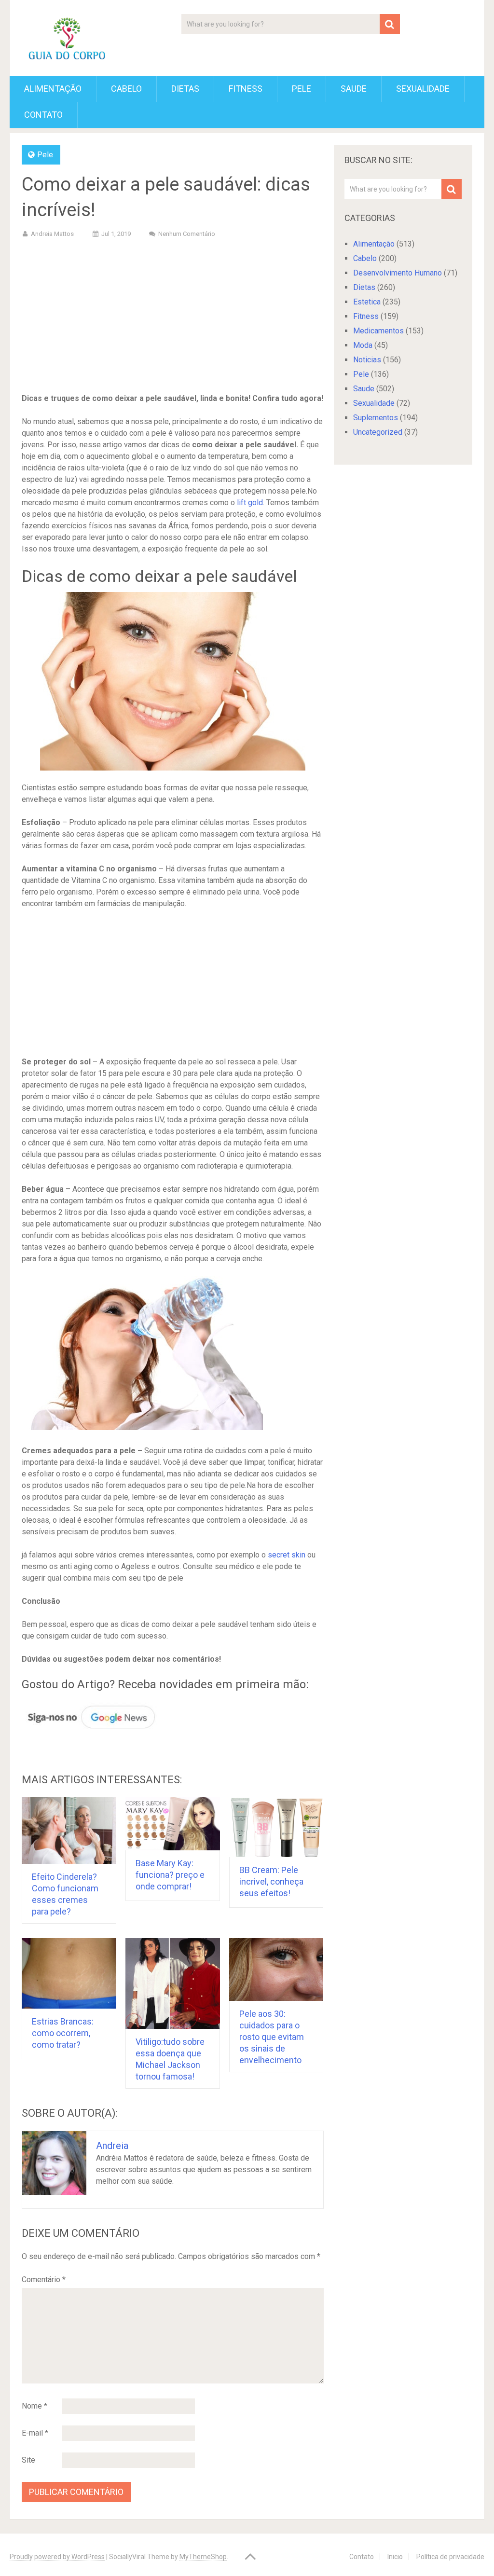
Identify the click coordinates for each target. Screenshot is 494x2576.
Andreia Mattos (52, 234)
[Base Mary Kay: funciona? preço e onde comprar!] (173, 1824)
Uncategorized (378, 432)
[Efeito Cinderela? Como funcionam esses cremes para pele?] (69, 1830)
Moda (363, 345)
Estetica (367, 302)
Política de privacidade (450, 2557)
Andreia (112, 2146)
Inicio (395, 2557)
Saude (354, 89)
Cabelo (126, 89)
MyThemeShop (203, 2557)
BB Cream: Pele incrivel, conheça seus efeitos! (271, 1881)
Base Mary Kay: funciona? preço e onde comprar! (170, 1875)
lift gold (250, 503)
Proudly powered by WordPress (57, 2557)
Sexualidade (423, 89)
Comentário (44, 2280)
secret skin (287, 1555)
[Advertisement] (173, 317)
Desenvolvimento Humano (398, 273)
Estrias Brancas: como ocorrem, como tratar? (63, 2033)
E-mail (35, 2433)
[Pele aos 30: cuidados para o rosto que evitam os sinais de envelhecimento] (276, 1970)
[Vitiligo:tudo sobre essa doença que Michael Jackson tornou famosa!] (173, 1984)
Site (28, 2460)
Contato (43, 115)
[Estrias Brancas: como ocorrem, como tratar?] (69, 1974)
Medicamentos (378, 331)
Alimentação (53, 89)
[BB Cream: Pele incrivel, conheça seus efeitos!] (276, 1827)
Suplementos (376, 418)
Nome (34, 2406)
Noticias (367, 360)
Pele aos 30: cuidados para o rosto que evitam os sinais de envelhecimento (272, 2037)
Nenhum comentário (187, 234)
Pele (302, 89)
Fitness (246, 89)
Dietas (185, 89)
